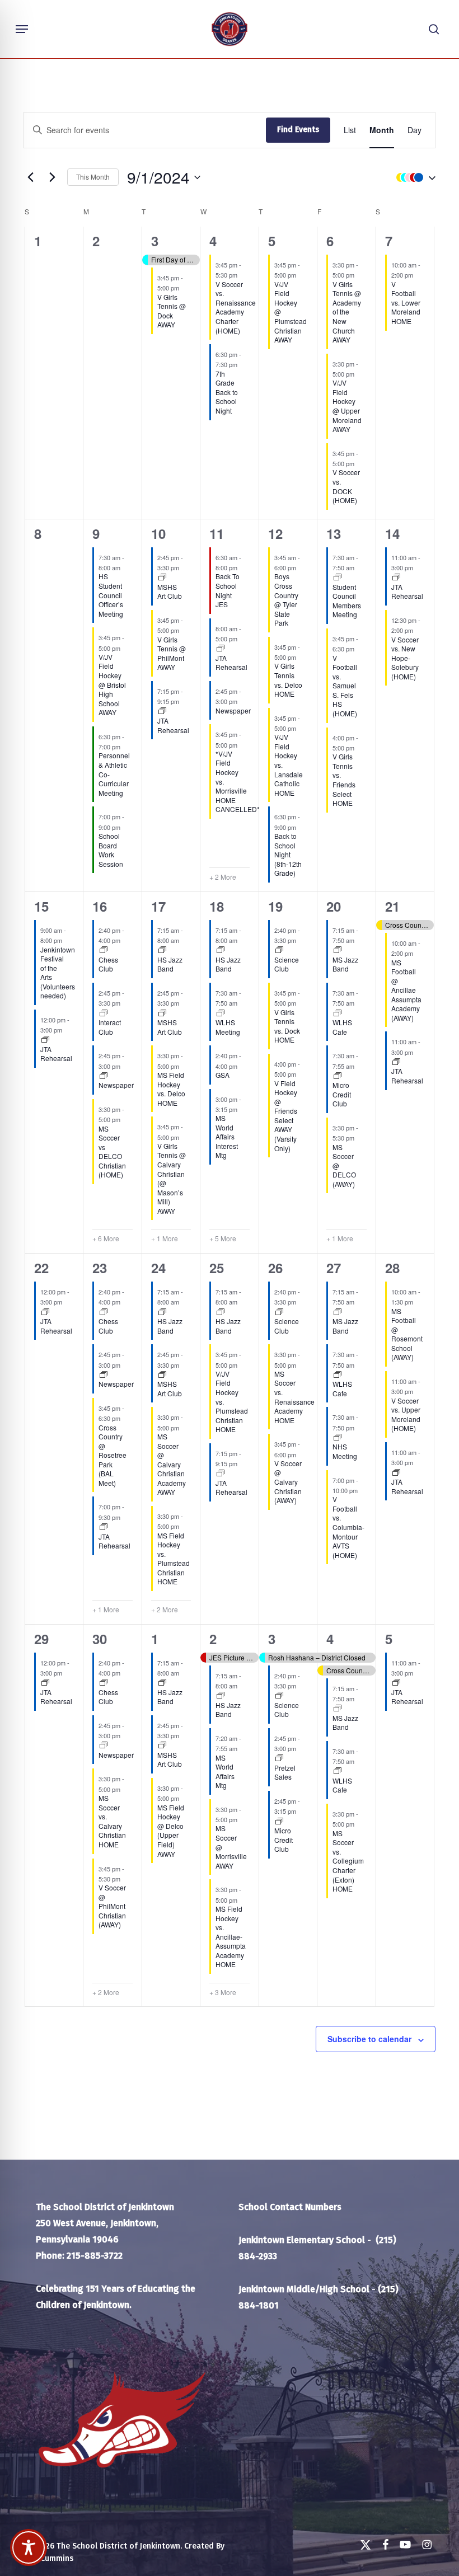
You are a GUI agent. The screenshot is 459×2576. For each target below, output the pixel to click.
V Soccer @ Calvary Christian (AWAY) (288, 1482)
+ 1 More (165, 1238)
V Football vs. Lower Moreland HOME (406, 302)
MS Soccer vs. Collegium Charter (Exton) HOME (348, 1861)
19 (275, 906)
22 (41, 1268)
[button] (22, 29)
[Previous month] (30, 177)
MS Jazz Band (345, 964)
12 (275, 533)
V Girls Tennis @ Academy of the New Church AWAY (347, 312)
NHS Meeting (345, 1451)
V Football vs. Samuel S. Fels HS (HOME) (345, 686)
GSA (223, 1075)
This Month (93, 177)
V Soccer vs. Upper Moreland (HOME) (406, 1414)
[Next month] (52, 177)
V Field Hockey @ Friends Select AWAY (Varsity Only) (286, 1116)
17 (158, 906)
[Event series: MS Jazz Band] (338, 950)
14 (392, 533)
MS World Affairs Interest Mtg (227, 1136)
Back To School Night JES (228, 590)
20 (334, 906)
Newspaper (233, 710)
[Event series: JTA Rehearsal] (162, 711)
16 (100, 906)
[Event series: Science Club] (279, 950)
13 (334, 533)
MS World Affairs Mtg (225, 1772)
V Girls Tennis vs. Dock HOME (287, 1026)
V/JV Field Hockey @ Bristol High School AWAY (112, 684)
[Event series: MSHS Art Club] (162, 578)
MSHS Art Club (170, 592)
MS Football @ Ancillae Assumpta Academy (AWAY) (406, 990)
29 (41, 1639)
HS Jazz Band (170, 964)
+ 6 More (106, 1238)
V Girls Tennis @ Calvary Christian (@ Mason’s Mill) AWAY (172, 1178)
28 (392, 1268)
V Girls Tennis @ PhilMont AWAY (172, 653)
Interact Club (110, 1027)
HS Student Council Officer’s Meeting (111, 595)
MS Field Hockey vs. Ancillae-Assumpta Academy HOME (231, 1936)
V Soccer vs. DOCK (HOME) (346, 486)
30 (100, 1639)
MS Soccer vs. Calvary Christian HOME (112, 1821)
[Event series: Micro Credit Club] (338, 1076)
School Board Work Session (111, 850)
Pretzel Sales (285, 1772)
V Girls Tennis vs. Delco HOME (288, 680)
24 (158, 1268)
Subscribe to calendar (369, 2039)
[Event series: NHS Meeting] (338, 1438)
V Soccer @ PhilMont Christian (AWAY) (112, 1906)
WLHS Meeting (228, 1027)
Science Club (287, 964)
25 (217, 1268)
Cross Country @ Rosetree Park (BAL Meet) (113, 1455)
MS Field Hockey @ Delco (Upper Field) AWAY (171, 1831)
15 (41, 906)
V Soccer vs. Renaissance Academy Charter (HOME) (236, 307)
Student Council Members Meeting (347, 601)
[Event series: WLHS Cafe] (338, 1013)
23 (100, 1268)
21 (392, 906)
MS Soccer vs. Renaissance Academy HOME (294, 1397)
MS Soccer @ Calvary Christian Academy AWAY (172, 1464)
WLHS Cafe (342, 1027)
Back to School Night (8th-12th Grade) (288, 854)
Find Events (298, 130)
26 (275, 1268)
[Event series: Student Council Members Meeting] (338, 578)
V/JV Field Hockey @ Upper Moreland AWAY (347, 406)
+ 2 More (223, 877)
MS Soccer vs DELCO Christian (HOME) (112, 1152)
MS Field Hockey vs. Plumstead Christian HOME (174, 1559)
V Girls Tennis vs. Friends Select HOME (344, 780)
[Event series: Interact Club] (104, 1013)
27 (334, 1268)
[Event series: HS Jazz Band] (162, 950)
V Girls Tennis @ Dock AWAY (172, 311)
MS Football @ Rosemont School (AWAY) (407, 1334)
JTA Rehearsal (173, 725)
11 (217, 533)
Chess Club (108, 964)
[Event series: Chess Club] (104, 950)
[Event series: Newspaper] (104, 1076)
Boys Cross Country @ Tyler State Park (286, 599)
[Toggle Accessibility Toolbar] (29, 2547)
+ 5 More (223, 1238)
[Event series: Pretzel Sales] (279, 1758)
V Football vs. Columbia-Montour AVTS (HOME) (348, 1527)
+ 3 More (223, 1992)
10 (158, 533)
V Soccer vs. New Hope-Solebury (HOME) (405, 658)
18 (217, 906)
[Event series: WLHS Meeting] (221, 1013)
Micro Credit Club (342, 1094)
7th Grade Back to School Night (227, 392)
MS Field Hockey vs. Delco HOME (171, 1089)
